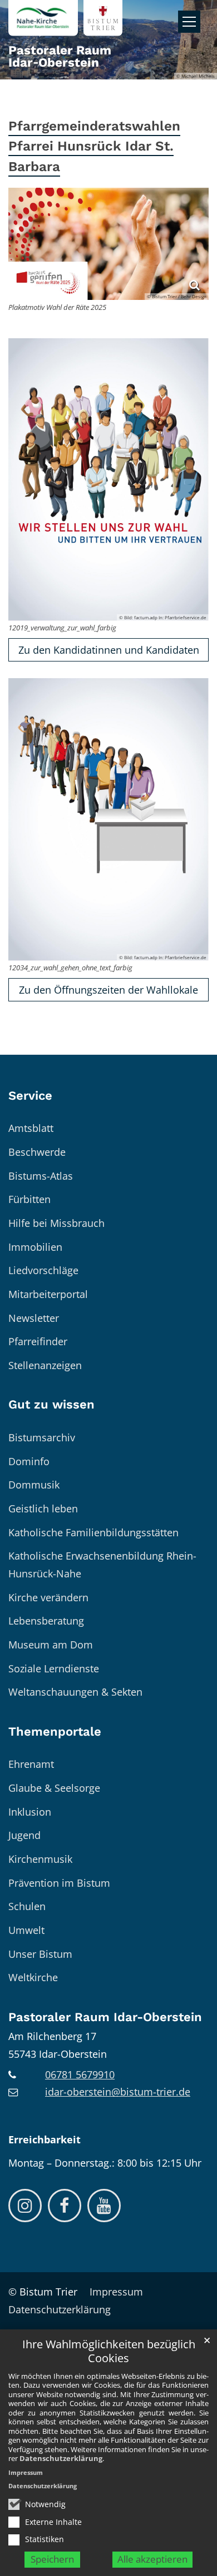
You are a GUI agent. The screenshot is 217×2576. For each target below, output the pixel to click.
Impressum (26, 2472)
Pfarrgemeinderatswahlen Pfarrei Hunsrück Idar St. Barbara (94, 146)
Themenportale (55, 1731)
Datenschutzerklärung (61, 2458)
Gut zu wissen (51, 1404)
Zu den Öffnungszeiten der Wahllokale (108, 990)
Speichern (52, 2559)
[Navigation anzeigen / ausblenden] (189, 22)
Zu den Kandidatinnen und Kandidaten (109, 650)
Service (30, 1096)
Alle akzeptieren (152, 2559)
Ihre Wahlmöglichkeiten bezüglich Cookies (109, 2351)
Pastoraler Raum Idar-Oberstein (105, 2017)
